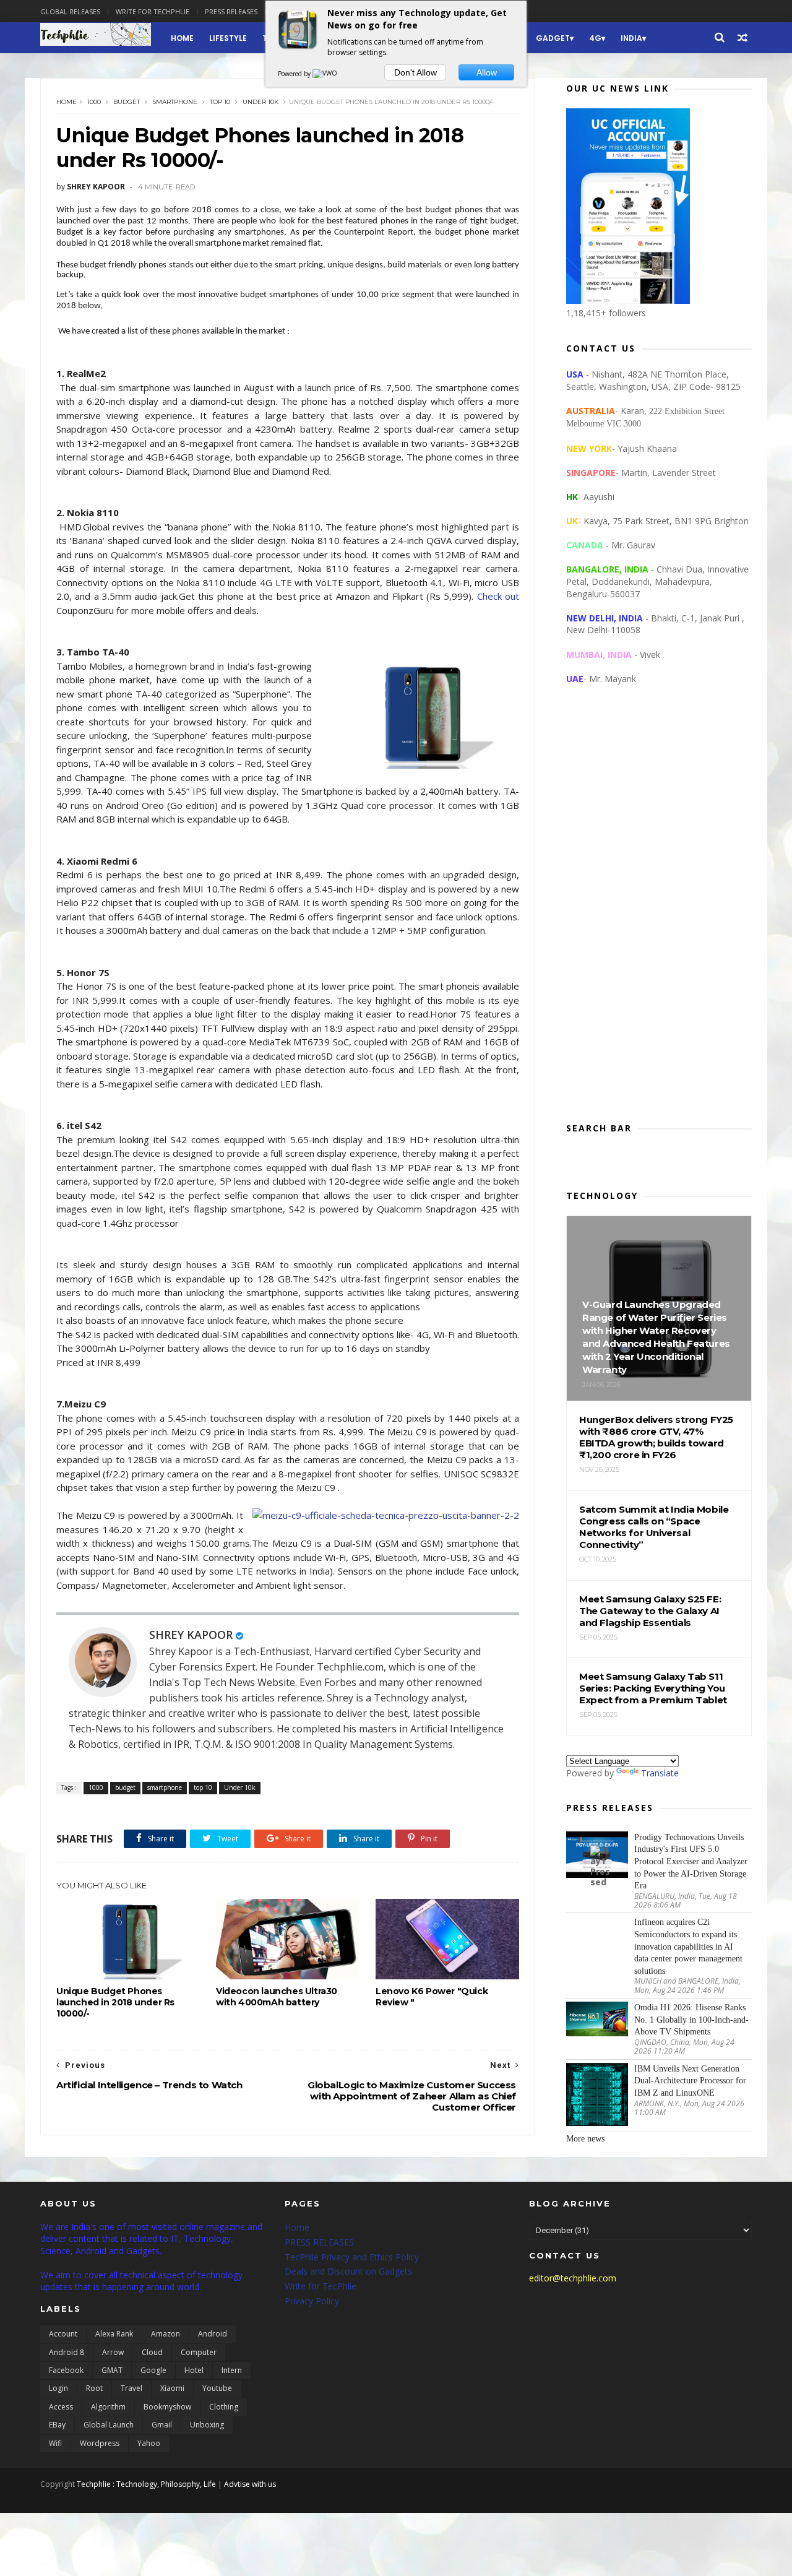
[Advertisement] (659, 914)
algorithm (108, 2407)
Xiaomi (172, 2388)
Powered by (295, 74)
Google (153, 2370)
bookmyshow (167, 2407)
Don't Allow (415, 72)
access (61, 2407)
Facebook (66, 2370)
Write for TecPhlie (321, 2286)
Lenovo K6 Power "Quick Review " (432, 1997)
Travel (131, 2388)
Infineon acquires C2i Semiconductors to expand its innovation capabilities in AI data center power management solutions (688, 1946)
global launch (109, 2425)
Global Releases (70, 11)
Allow (487, 72)
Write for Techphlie (153, 11)
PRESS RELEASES (319, 2242)
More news (585, 2139)
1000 (94, 102)
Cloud (152, 2352)
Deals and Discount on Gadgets (348, 2271)
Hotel (194, 2370)
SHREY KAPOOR (191, 1635)
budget (127, 102)
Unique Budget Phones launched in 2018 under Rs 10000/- (115, 2002)
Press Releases (231, 11)
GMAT (112, 2370)
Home (182, 38)
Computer (199, 2352)
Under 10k (260, 102)
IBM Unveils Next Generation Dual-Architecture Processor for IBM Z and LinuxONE (690, 2081)
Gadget (553, 38)
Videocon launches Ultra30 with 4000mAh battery (277, 1997)
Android (213, 2334)
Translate (660, 1773)
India (631, 38)
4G (595, 38)
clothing (224, 2407)
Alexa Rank (114, 2334)
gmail (162, 2425)
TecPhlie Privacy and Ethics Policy (352, 2257)
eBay (57, 2425)
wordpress (100, 2443)
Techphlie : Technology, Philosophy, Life (146, 2484)
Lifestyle (228, 38)
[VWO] (325, 74)
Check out (498, 596)
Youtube (217, 2388)
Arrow (113, 2352)
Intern (232, 2370)
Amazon (166, 2334)
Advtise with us (250, 2484)
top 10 (220, 102)
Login (58, 2388)
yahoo (149, 2443)
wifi (55, 2443)
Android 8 (67, 2352)
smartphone (175, 102)
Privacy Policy (312, 2301)
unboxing (207, 2425)
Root (94, 2388)
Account (63, 2334)
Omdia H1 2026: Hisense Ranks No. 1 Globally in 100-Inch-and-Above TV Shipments (691, 2020)
